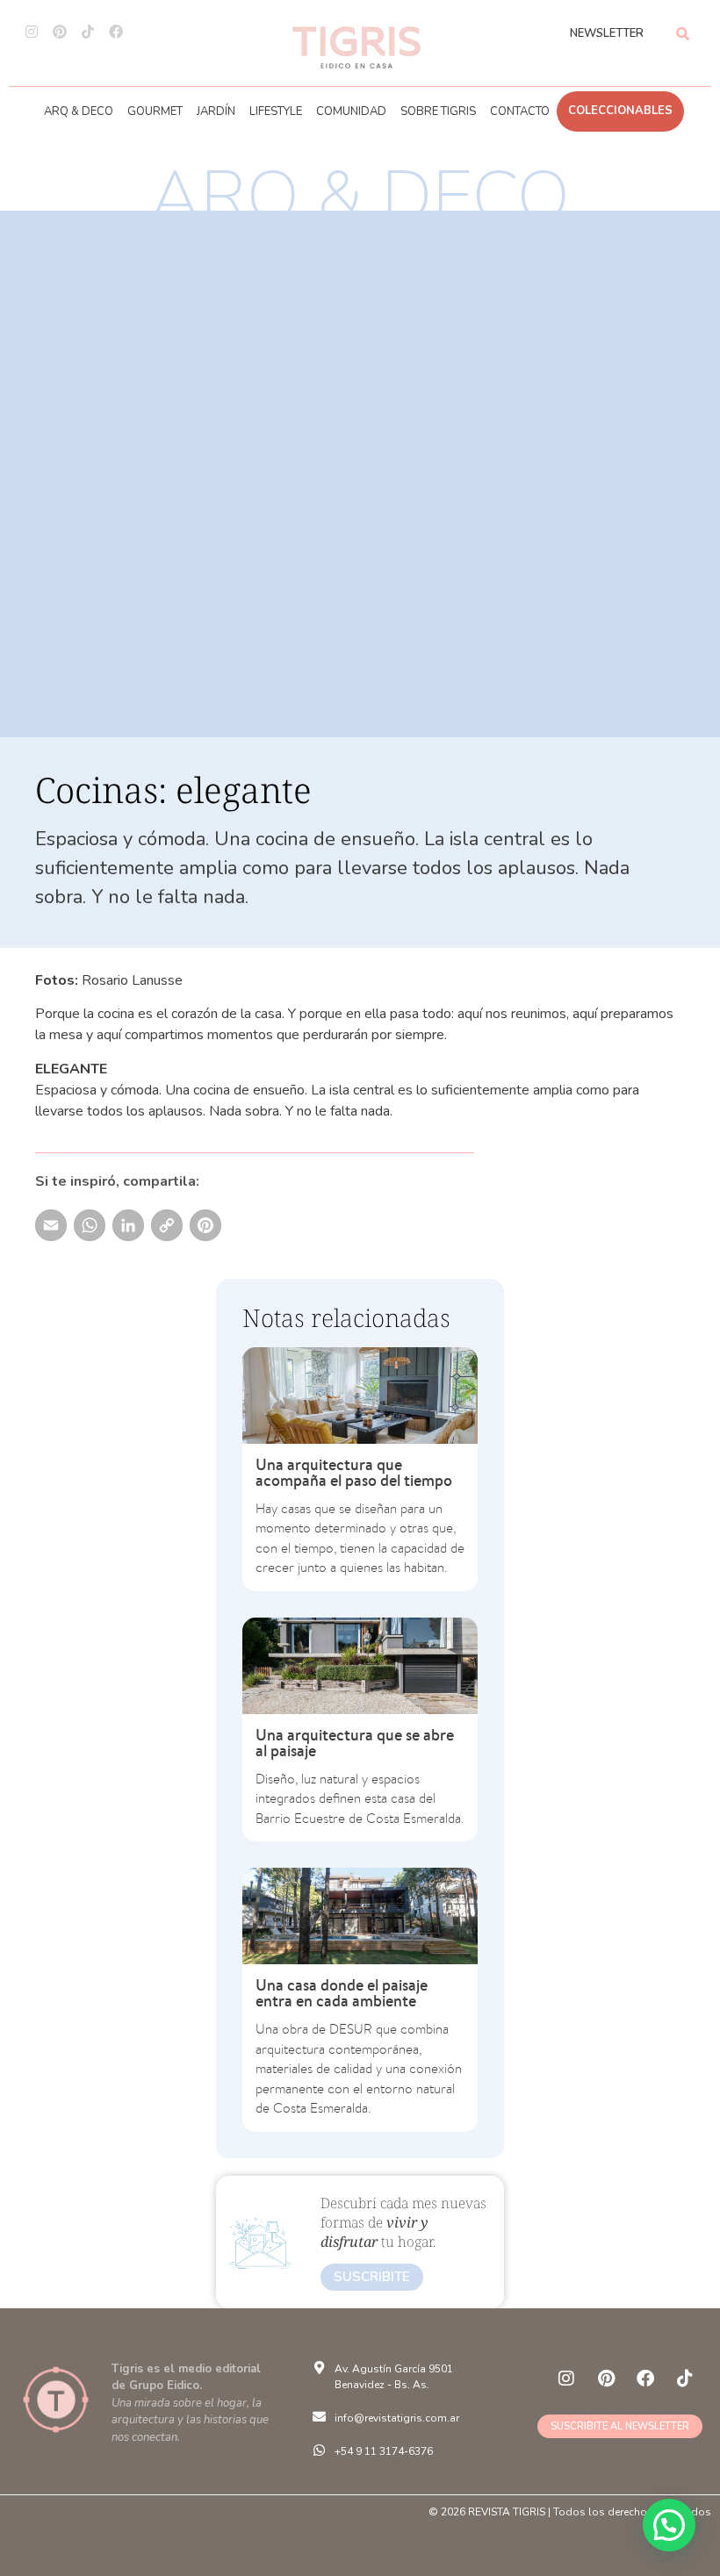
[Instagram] (32, 32)
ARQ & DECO (79, 111)
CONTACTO (520, 111)
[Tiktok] (88, 32)
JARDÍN (216, 111)
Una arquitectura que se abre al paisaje (355, 1743)
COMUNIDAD (351, 111)
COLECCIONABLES (620, 111)
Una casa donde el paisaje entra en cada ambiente (342, 1993)
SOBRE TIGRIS (438, 111)
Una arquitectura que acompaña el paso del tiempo (354, 1472)
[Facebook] (116, 32)
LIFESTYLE (276, 111)
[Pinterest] (60, 32)
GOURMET (155, 111)
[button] (669, 2525)
